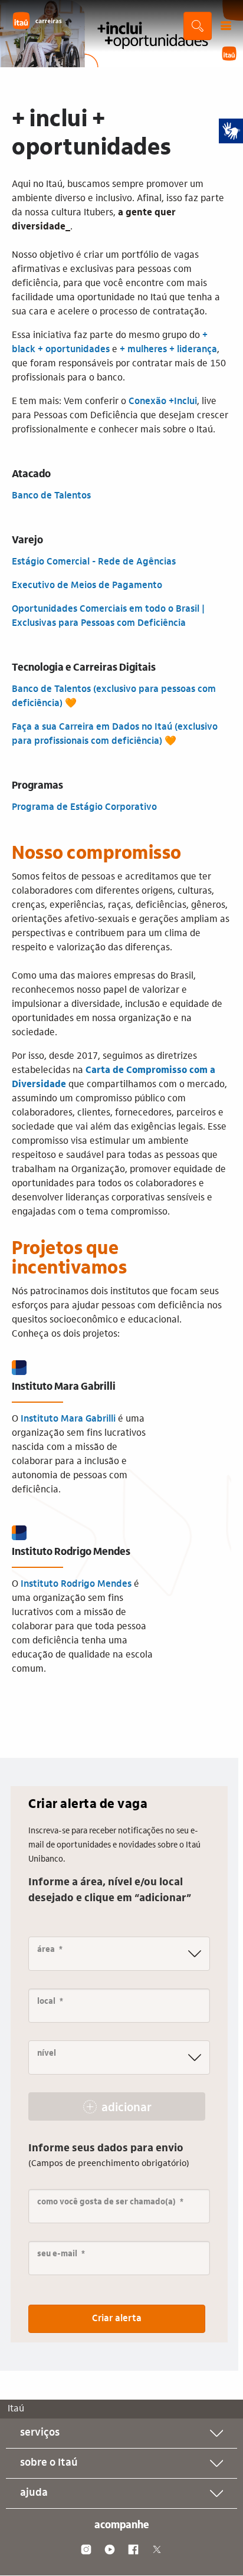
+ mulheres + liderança (168, 350)
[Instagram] (86, 2549)
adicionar (127, 2108)
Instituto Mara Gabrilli (68, 1419)
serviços (40, 2433)
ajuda (34, 2493)
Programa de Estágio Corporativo (84, 808)
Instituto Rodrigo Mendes (76, 1584)
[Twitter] (157, 2549)
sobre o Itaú (49, 2463)
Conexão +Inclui (163, 402)
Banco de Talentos (51, 496)
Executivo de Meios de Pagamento (88, 586)
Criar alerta (117, 2319)
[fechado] (226, 26)
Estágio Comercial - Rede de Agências (94, 562)
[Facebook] (133, 2549)
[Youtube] (110, 2549)
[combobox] (119, 1954)
